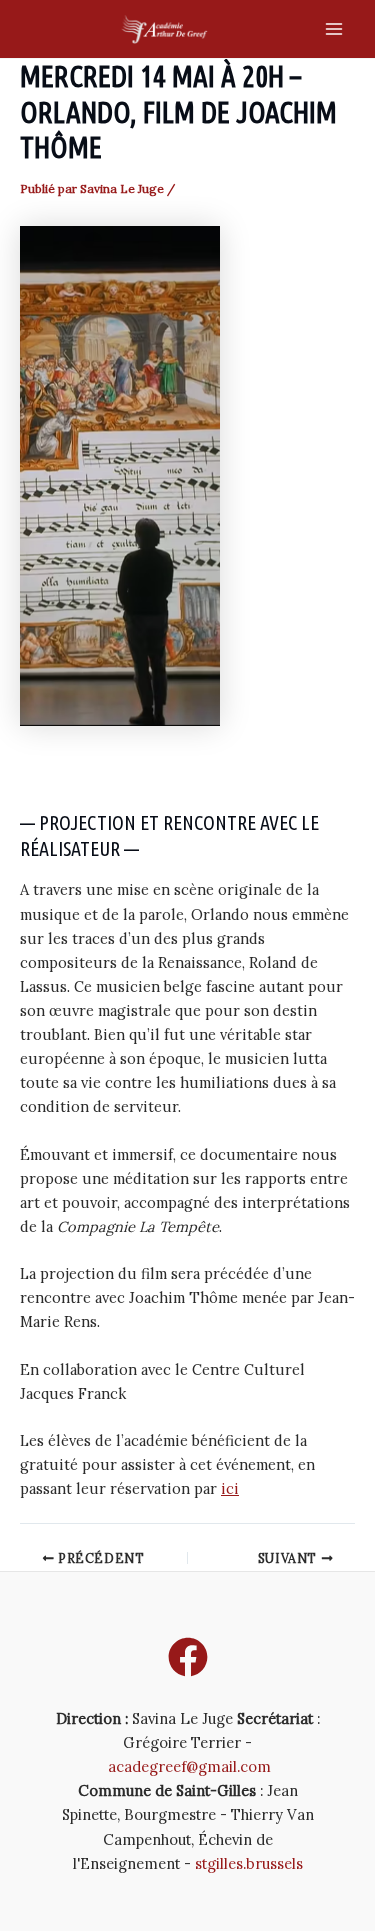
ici (230, 1488)
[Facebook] (188, 1657)
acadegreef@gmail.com (189, 1766)
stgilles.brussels (249, 1863)
